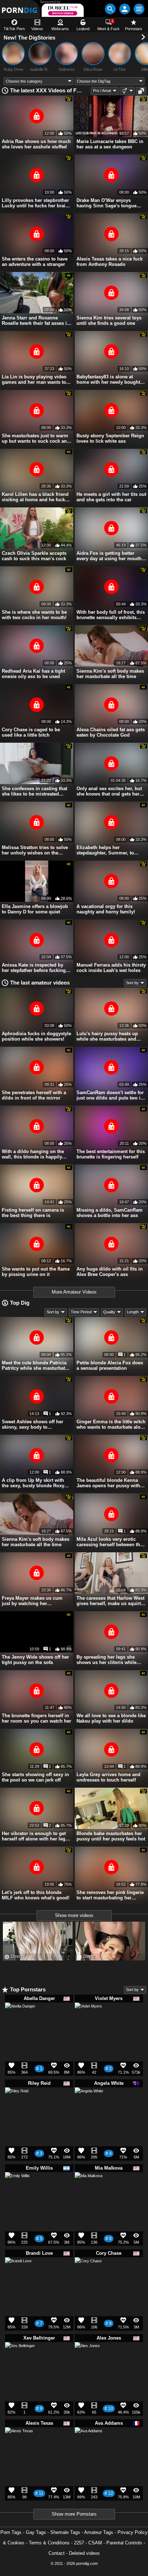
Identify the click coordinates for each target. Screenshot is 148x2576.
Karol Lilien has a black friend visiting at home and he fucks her (35, 497)
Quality (109, 1312)
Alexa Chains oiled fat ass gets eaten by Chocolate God (111, 732)
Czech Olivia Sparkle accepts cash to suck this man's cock (34, 556)
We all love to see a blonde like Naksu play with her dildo (111, 1718)
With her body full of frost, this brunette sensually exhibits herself (111, 615)
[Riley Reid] (17, 2101)
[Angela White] (89, 2104)
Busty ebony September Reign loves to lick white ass (110, 438)
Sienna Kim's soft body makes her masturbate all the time (110, 674)
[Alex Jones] (87, 2357)
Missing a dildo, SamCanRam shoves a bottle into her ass (110, 1213)
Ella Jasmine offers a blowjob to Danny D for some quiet (35, 909)
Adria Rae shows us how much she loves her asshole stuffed (36, 144)
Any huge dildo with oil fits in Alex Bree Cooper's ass (110, 1272)
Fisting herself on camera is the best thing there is (33, 1213)
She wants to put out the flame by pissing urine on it (36, 1272)
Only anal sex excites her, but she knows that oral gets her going (109, 791)
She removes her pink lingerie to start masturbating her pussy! (110, 1895)
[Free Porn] (20, 9)
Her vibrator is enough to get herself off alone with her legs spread (35, 1836)
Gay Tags (36, 2532)
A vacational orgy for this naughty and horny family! (106, 909)
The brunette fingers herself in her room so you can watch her (36, 1718)
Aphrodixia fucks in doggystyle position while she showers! (36, 1036)
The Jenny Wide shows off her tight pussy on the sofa (35, 1660)
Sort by (132, 983)
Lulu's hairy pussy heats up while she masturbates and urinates (107, 1036)
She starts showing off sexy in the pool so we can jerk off (35, 1777)
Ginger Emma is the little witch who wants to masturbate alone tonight (111, 1424)
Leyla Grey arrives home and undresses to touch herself (108, 1777)
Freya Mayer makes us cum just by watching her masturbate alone (32, 1601)
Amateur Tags (99, 2532)
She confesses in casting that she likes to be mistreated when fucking (34, 791)
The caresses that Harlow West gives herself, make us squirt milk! (110, 1601)
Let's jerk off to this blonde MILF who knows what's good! (36, 1895)
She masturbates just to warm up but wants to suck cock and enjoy (36, 438)
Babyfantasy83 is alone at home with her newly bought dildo (108, 379)
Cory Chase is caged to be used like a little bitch (31, 732)
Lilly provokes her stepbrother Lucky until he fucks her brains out (36, 203)
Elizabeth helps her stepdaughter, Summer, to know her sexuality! (105, 850)
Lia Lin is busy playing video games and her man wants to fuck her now (34, 379)
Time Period (81, 1312)
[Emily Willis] (17, 2187)
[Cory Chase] (88, 2273)
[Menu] (139, 9)
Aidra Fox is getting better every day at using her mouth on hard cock (109, 556)
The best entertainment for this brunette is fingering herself (111, 1154)
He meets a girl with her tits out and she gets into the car (111, 497)
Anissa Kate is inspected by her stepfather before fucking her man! (34, 968)
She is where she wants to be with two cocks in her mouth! (34, 615)
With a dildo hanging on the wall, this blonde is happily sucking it (33, 1154)
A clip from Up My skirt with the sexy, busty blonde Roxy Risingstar (33, 1483)
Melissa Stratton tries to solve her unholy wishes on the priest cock (35, 850)
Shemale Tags (65, 2532)
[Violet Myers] (88, 2019)
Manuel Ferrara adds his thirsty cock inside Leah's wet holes (111, 968)
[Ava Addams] (89, 2444)
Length (133, 1312)
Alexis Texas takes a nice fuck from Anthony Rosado (110, 262)
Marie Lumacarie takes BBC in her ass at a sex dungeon (110, 144)
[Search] (110, 9)
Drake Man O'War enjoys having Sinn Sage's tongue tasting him (107, 203)
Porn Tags (11, 2532)
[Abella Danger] (20, 2021)
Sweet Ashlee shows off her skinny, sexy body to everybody (33, 1424)
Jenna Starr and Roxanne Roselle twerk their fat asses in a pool (36, 321)
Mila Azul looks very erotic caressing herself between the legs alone (110, 1542)
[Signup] (125, 9)
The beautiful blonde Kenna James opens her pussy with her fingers (108, 1483)
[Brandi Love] (18, 2273)
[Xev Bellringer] (20, 2360)
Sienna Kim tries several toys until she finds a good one (109, 321)
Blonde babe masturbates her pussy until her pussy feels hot (111, 1836)
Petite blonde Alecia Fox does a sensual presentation (110, 1365)
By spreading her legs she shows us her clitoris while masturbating (107, 1660)
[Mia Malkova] (89, 2189)
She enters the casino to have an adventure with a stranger (35, 262)
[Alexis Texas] (19, 2444)
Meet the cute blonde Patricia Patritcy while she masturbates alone (36, 1365)
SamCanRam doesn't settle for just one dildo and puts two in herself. (110, 1095)
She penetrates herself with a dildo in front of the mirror (34, 1095)
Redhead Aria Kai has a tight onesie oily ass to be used (33, 674)
